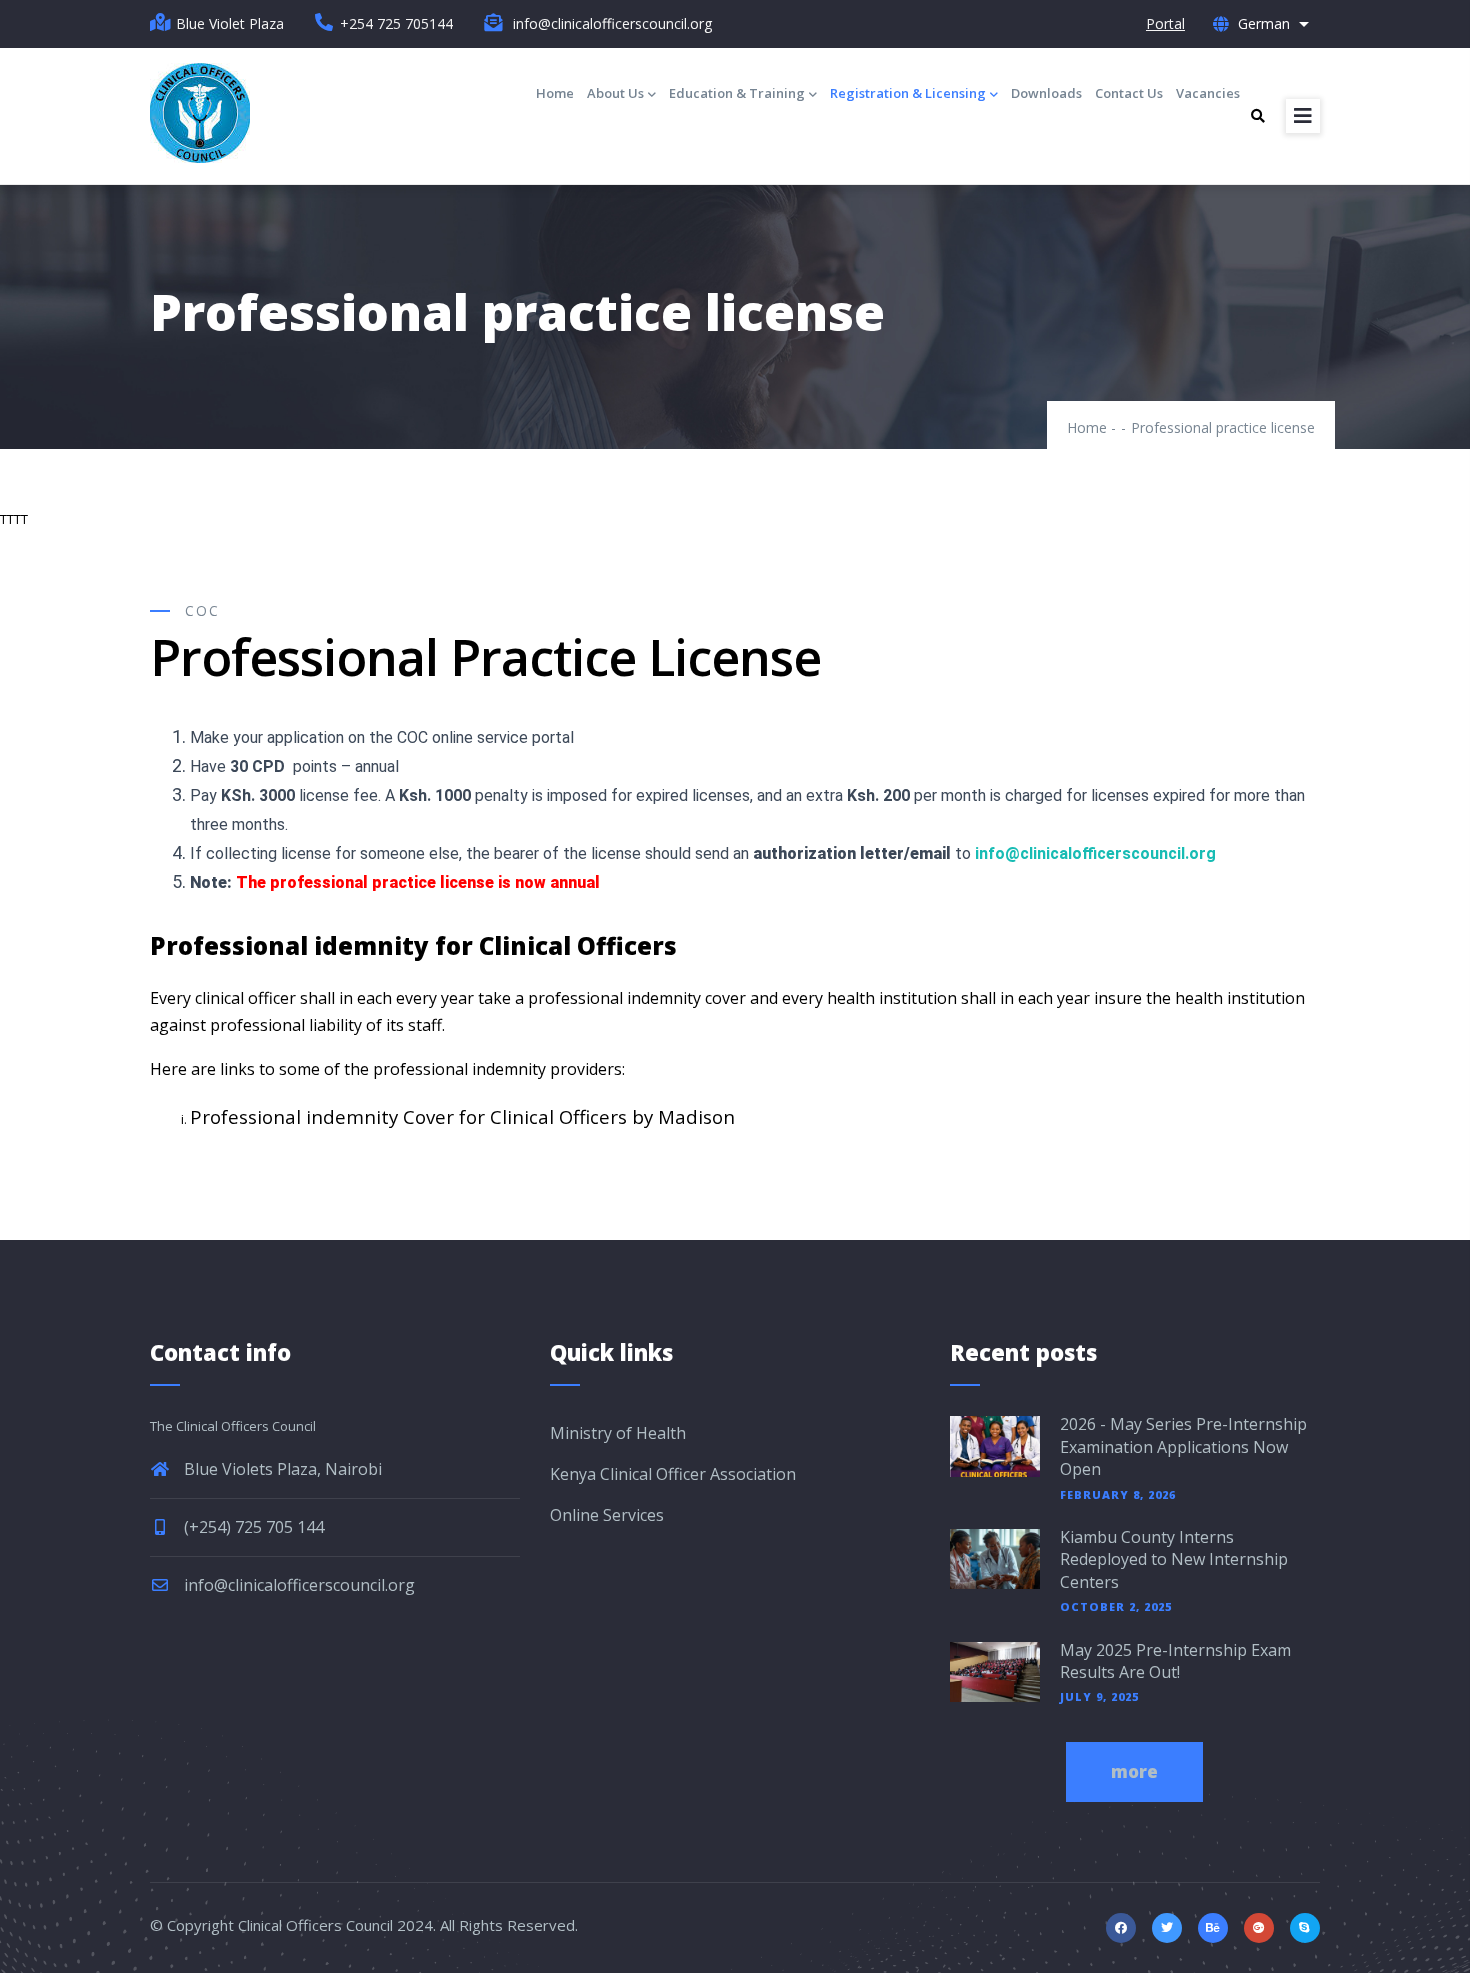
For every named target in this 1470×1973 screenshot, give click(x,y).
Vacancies (1208, 93)
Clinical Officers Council (315, 1925)
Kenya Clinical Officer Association (673, 1474)
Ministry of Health (618, 1433)
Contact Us (1129, 93)
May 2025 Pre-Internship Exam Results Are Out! (1175, 1661)
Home (555, 93)
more (1134, 1771)
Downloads (1046, 93)
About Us (615, 93)
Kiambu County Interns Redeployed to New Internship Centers (1174, 1559)
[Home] (200, 113)
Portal (1165, 23)
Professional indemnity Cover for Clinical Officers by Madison (462, 1116)
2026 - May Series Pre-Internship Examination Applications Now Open (1183, 1446)
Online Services (607, 1515)
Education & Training (737, 93)
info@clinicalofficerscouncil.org (297, 1585)
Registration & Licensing (908, 93)
